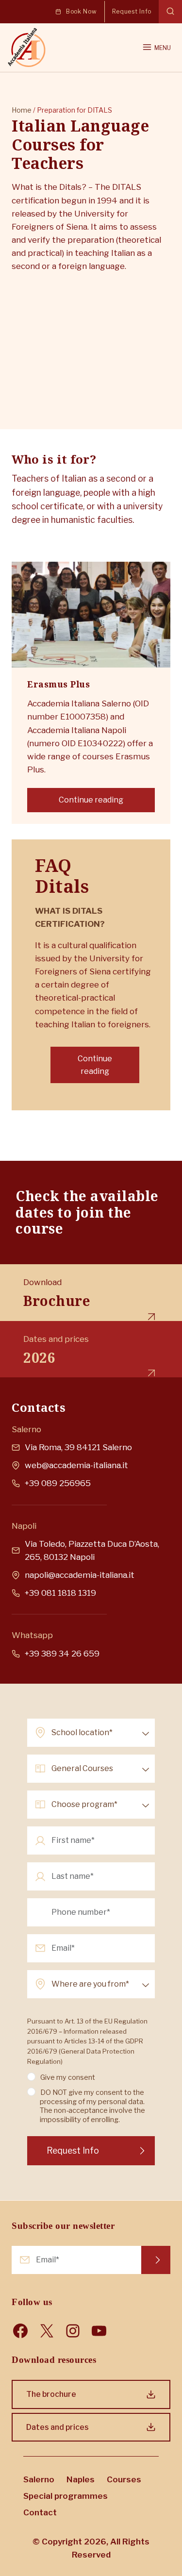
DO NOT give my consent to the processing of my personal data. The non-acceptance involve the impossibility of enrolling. (92, 2106)
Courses (124, 2479)
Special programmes (66, 2496)
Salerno (39, 2479)
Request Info (156, 2260)
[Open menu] (156, 48)
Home (22, 110)
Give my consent (68, 2077)
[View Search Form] (170, 12)
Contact (40, 2512)
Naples (81, 2479)
